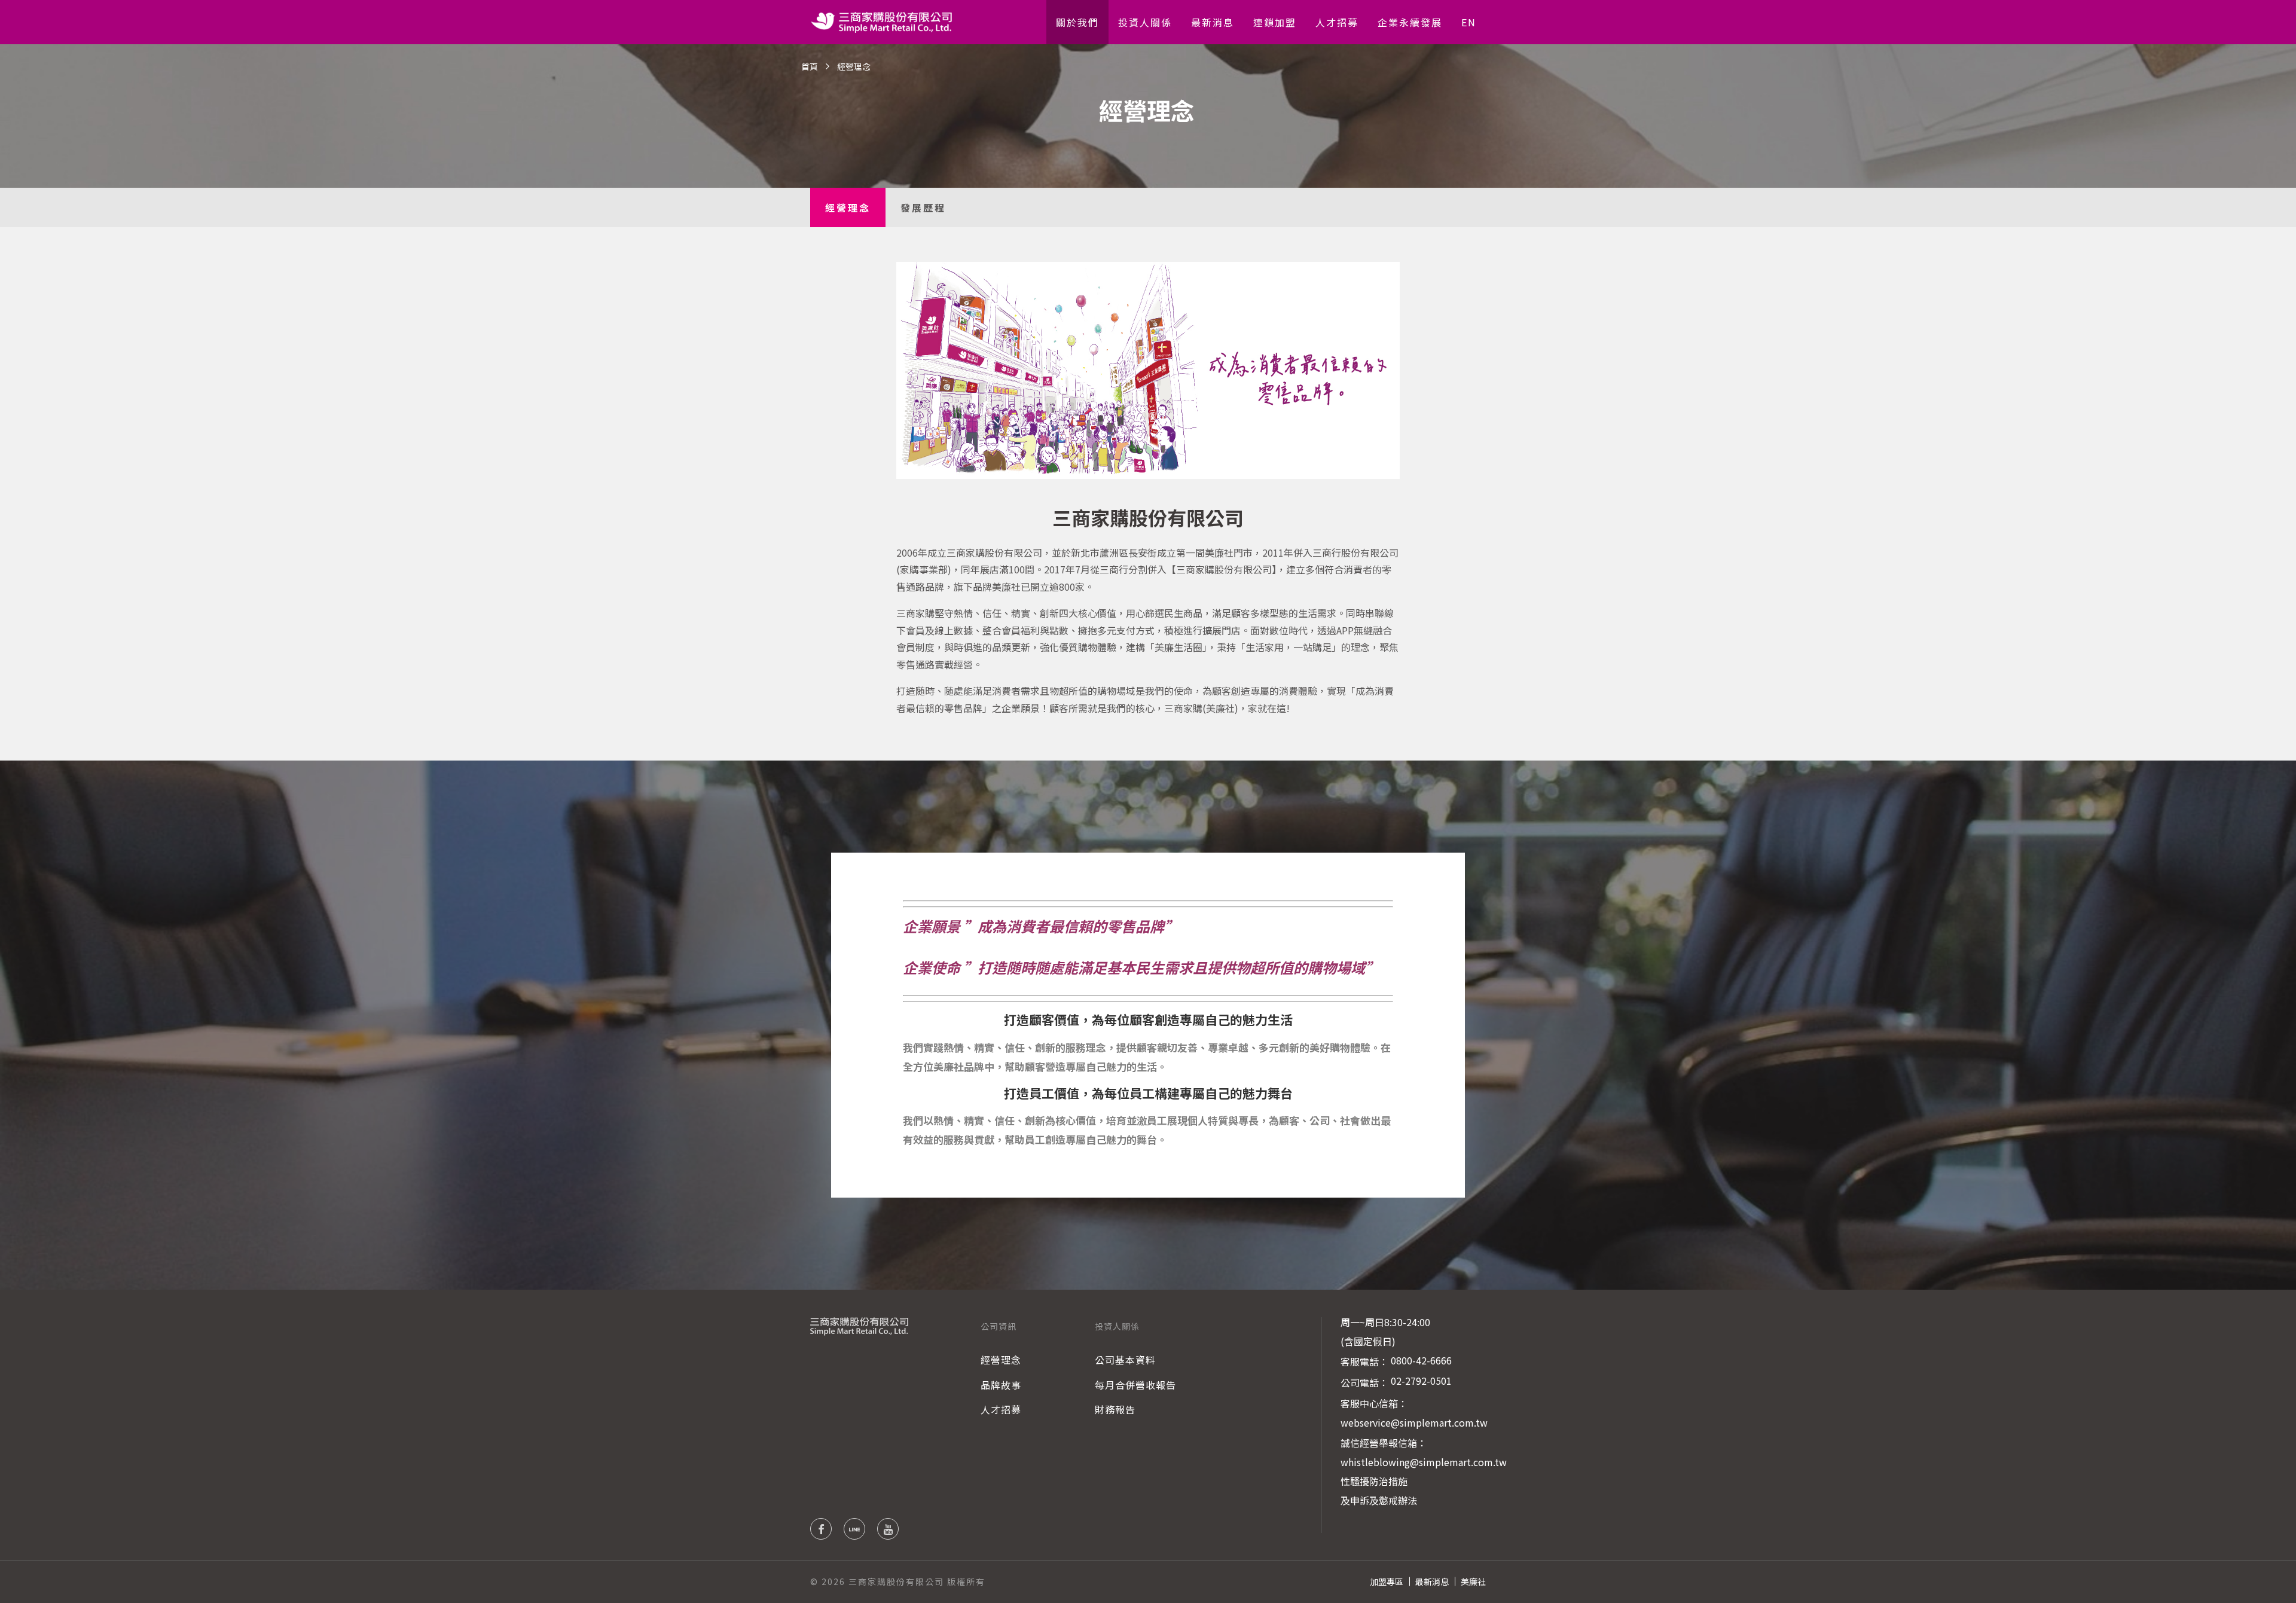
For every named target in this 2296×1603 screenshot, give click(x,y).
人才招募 (1337, 22)
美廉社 (1473, 1581)
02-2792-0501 (1421, 1381)
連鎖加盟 (1275, 22)
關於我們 (1077, 22)
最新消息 (1213, 22)
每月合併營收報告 (1135, 1385)
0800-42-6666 (1421, 1360)
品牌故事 (1001, 1385)
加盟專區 (1387, 1581)
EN (1469, 22)
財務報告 (1115, 1409)
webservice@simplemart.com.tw (1414, 1422)
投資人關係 (1145, 22)
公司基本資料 (1125, 1360)
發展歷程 (923, 207)
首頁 (810, 66)
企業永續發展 (1410, 22)
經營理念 (848, 207)
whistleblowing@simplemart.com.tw (1424, 1462)
